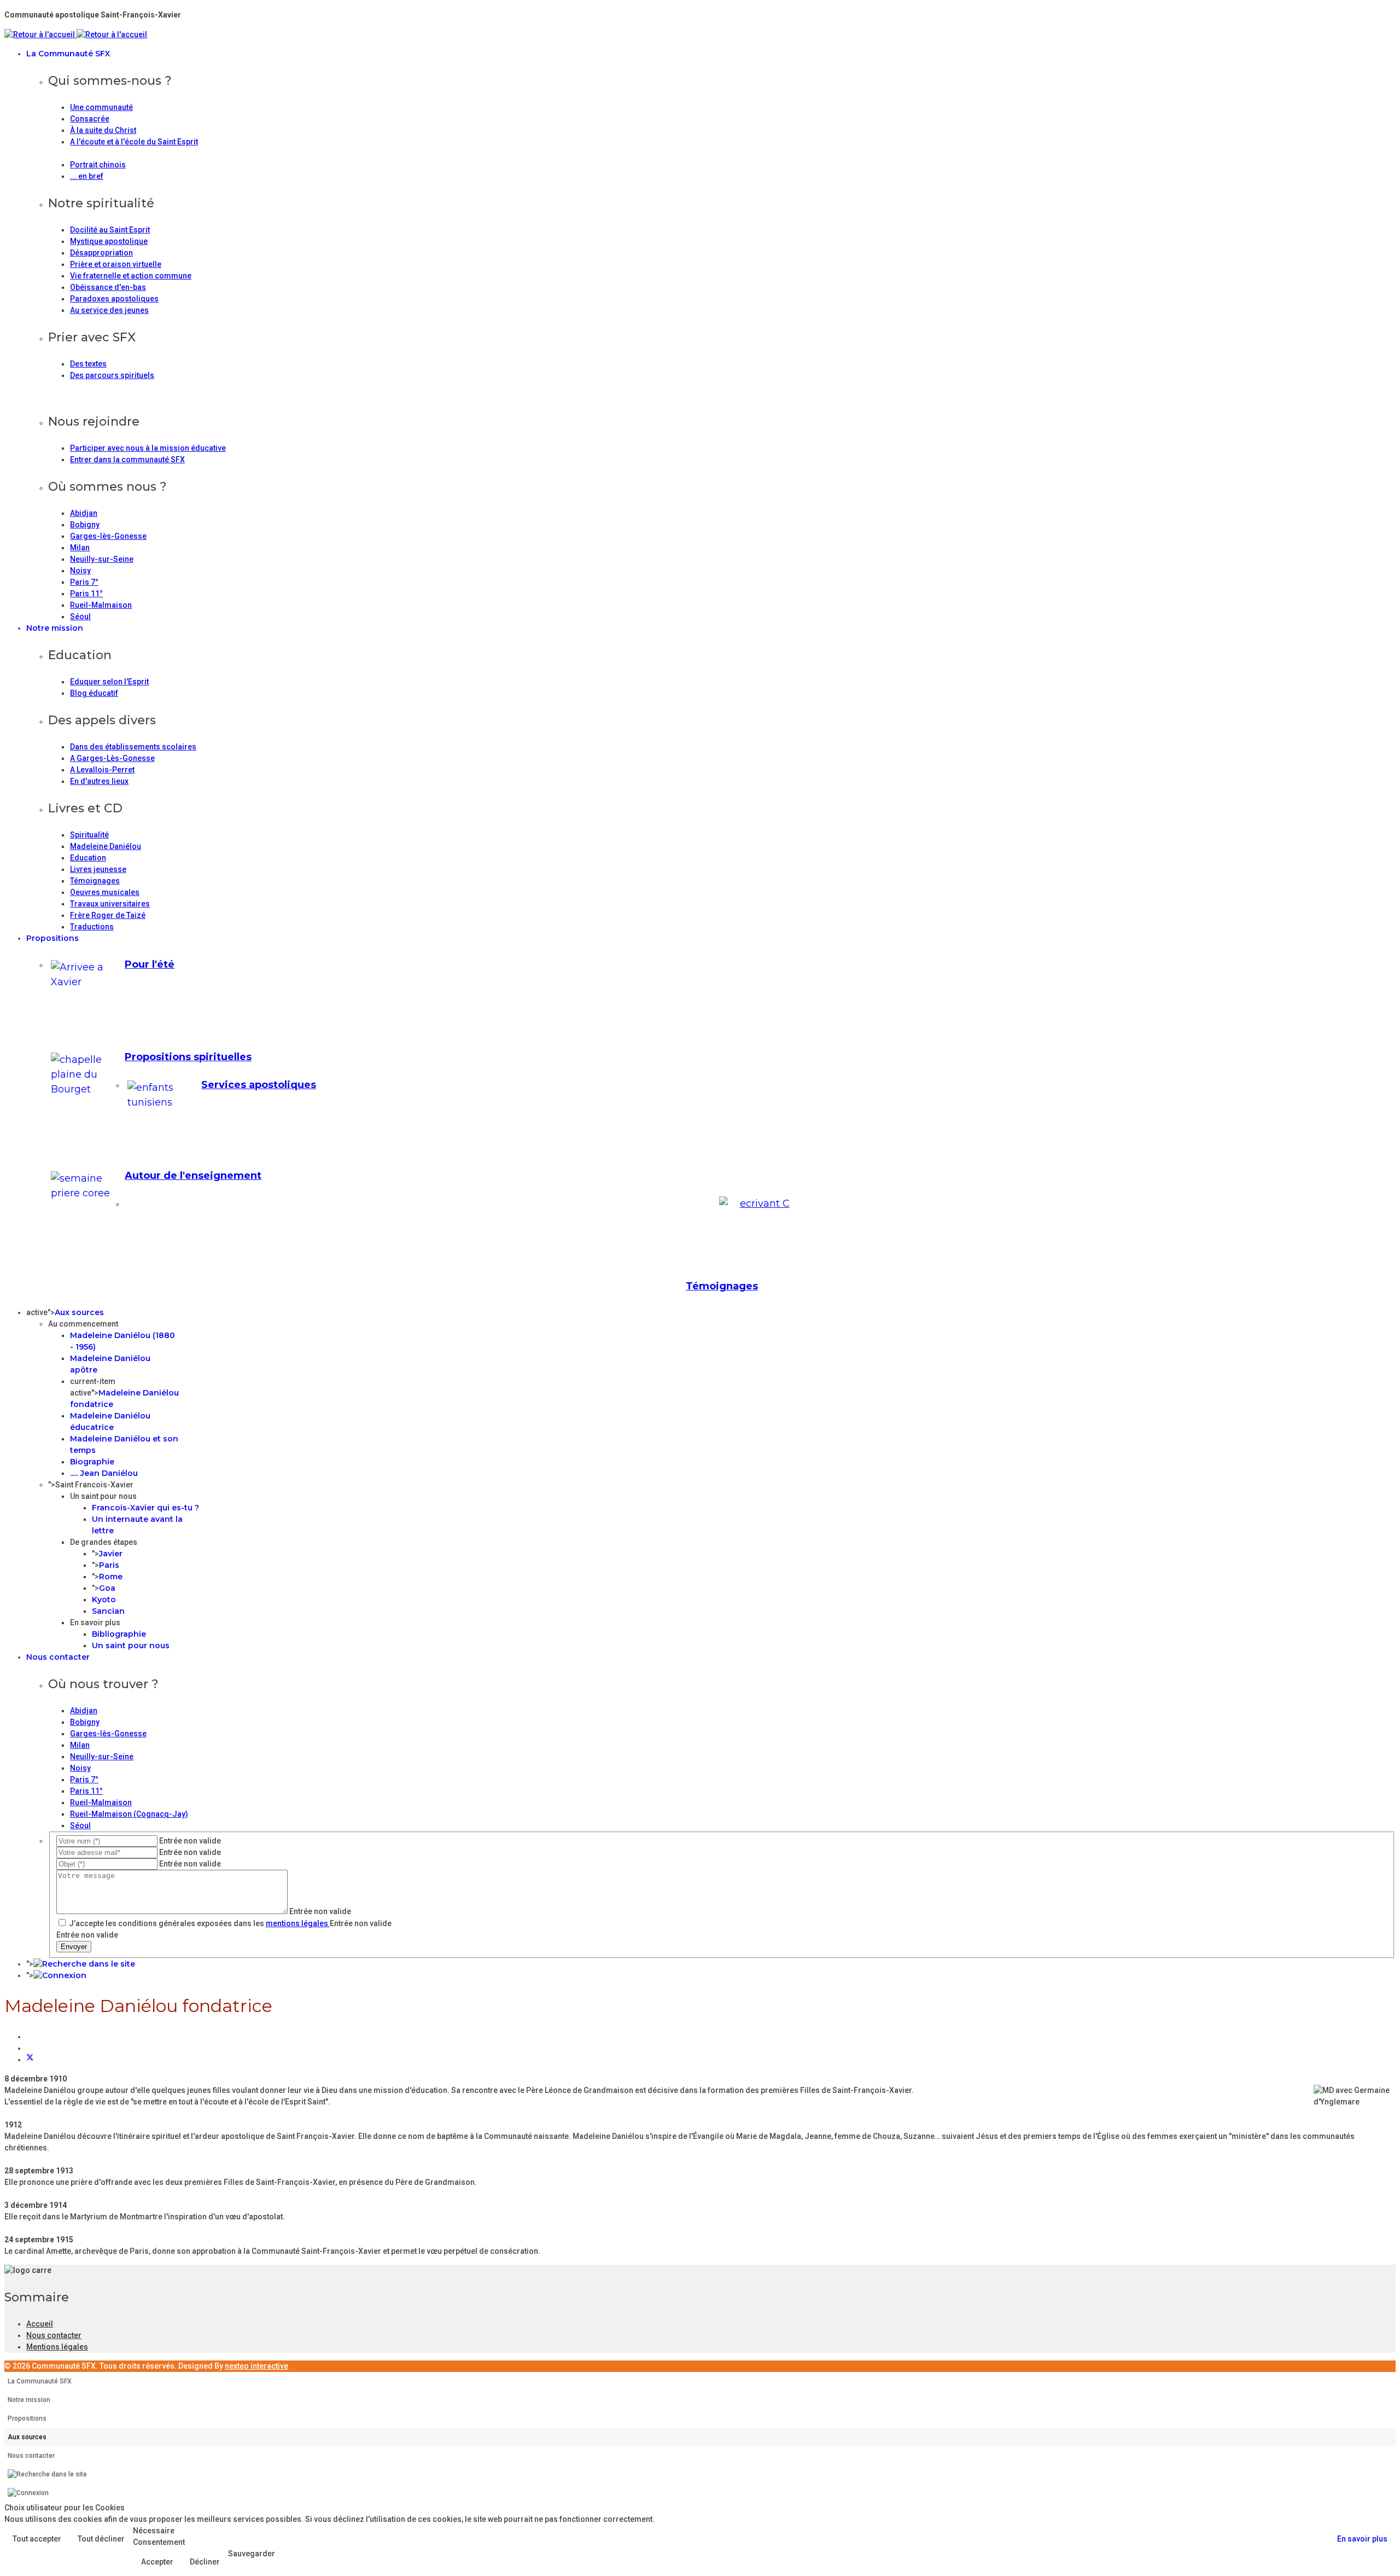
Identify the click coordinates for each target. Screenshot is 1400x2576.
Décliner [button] (205, 2562)
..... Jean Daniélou (104, 1473)
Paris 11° (86, 594)
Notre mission (55, 628)
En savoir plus (1362, 2539)
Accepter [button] (157, 2562)
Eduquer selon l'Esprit (109, 682)
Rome (111, 1577)
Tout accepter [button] (37, 2539)
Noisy (80, 571)
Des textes (88, 364)
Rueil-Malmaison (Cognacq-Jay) (129, 1814)
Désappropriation (101, 253)
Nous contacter (58, 1657)
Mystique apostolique (109, 241)
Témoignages (95, 881)
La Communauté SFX (68, 54)
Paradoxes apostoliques (114, 299)
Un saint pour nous (131, 1645)
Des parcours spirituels (112, 375)
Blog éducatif (94, 693)
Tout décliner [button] (101, 2539)
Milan (80, 548)
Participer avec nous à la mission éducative (148, 448)
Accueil (40, 2324)
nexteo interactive (256, 2366)
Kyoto (104, 1600)
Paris (109, 1565)
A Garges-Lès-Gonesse (112, 758)
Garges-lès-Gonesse (108, 536)
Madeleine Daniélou (106, 846)
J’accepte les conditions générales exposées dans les (199, 1923)
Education (88, 858)
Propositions (52, 938)
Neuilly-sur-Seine (102, 559)
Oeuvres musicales (105, 892)
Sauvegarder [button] (252, 2554)
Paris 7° (84, 582)
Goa (107, 1588)
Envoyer (74, 1947)
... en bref (87, 176)
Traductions (92, 927)
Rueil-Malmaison (101, 605)
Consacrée (90, 119)
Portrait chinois (98, 165)
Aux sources (79, 1312)
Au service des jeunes (109, 310)
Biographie (92, 1462)
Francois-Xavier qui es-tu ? (145, 1508)
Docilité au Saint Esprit (110, 230)
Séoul (80, 617)
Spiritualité (89, 835)
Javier (111, 1554)
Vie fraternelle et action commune (131, 276)
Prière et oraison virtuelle (116, 264)
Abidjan (84, 513)
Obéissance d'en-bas (108, 287)
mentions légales (298, 1923)
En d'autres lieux (99, 781)
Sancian (108, 1611)
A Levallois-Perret (102, 770)
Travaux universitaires (110, 904)
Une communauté (101, 107)
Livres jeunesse (98, 869)
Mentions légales (57, 2347)
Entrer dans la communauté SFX (127, 460)
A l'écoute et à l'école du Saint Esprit (134, 142)
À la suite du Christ (103, 130)
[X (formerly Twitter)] (30, 2060)
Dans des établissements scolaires (133, 747)
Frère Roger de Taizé (108, 915)
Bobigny (85, 525)
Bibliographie (119, 1634)
